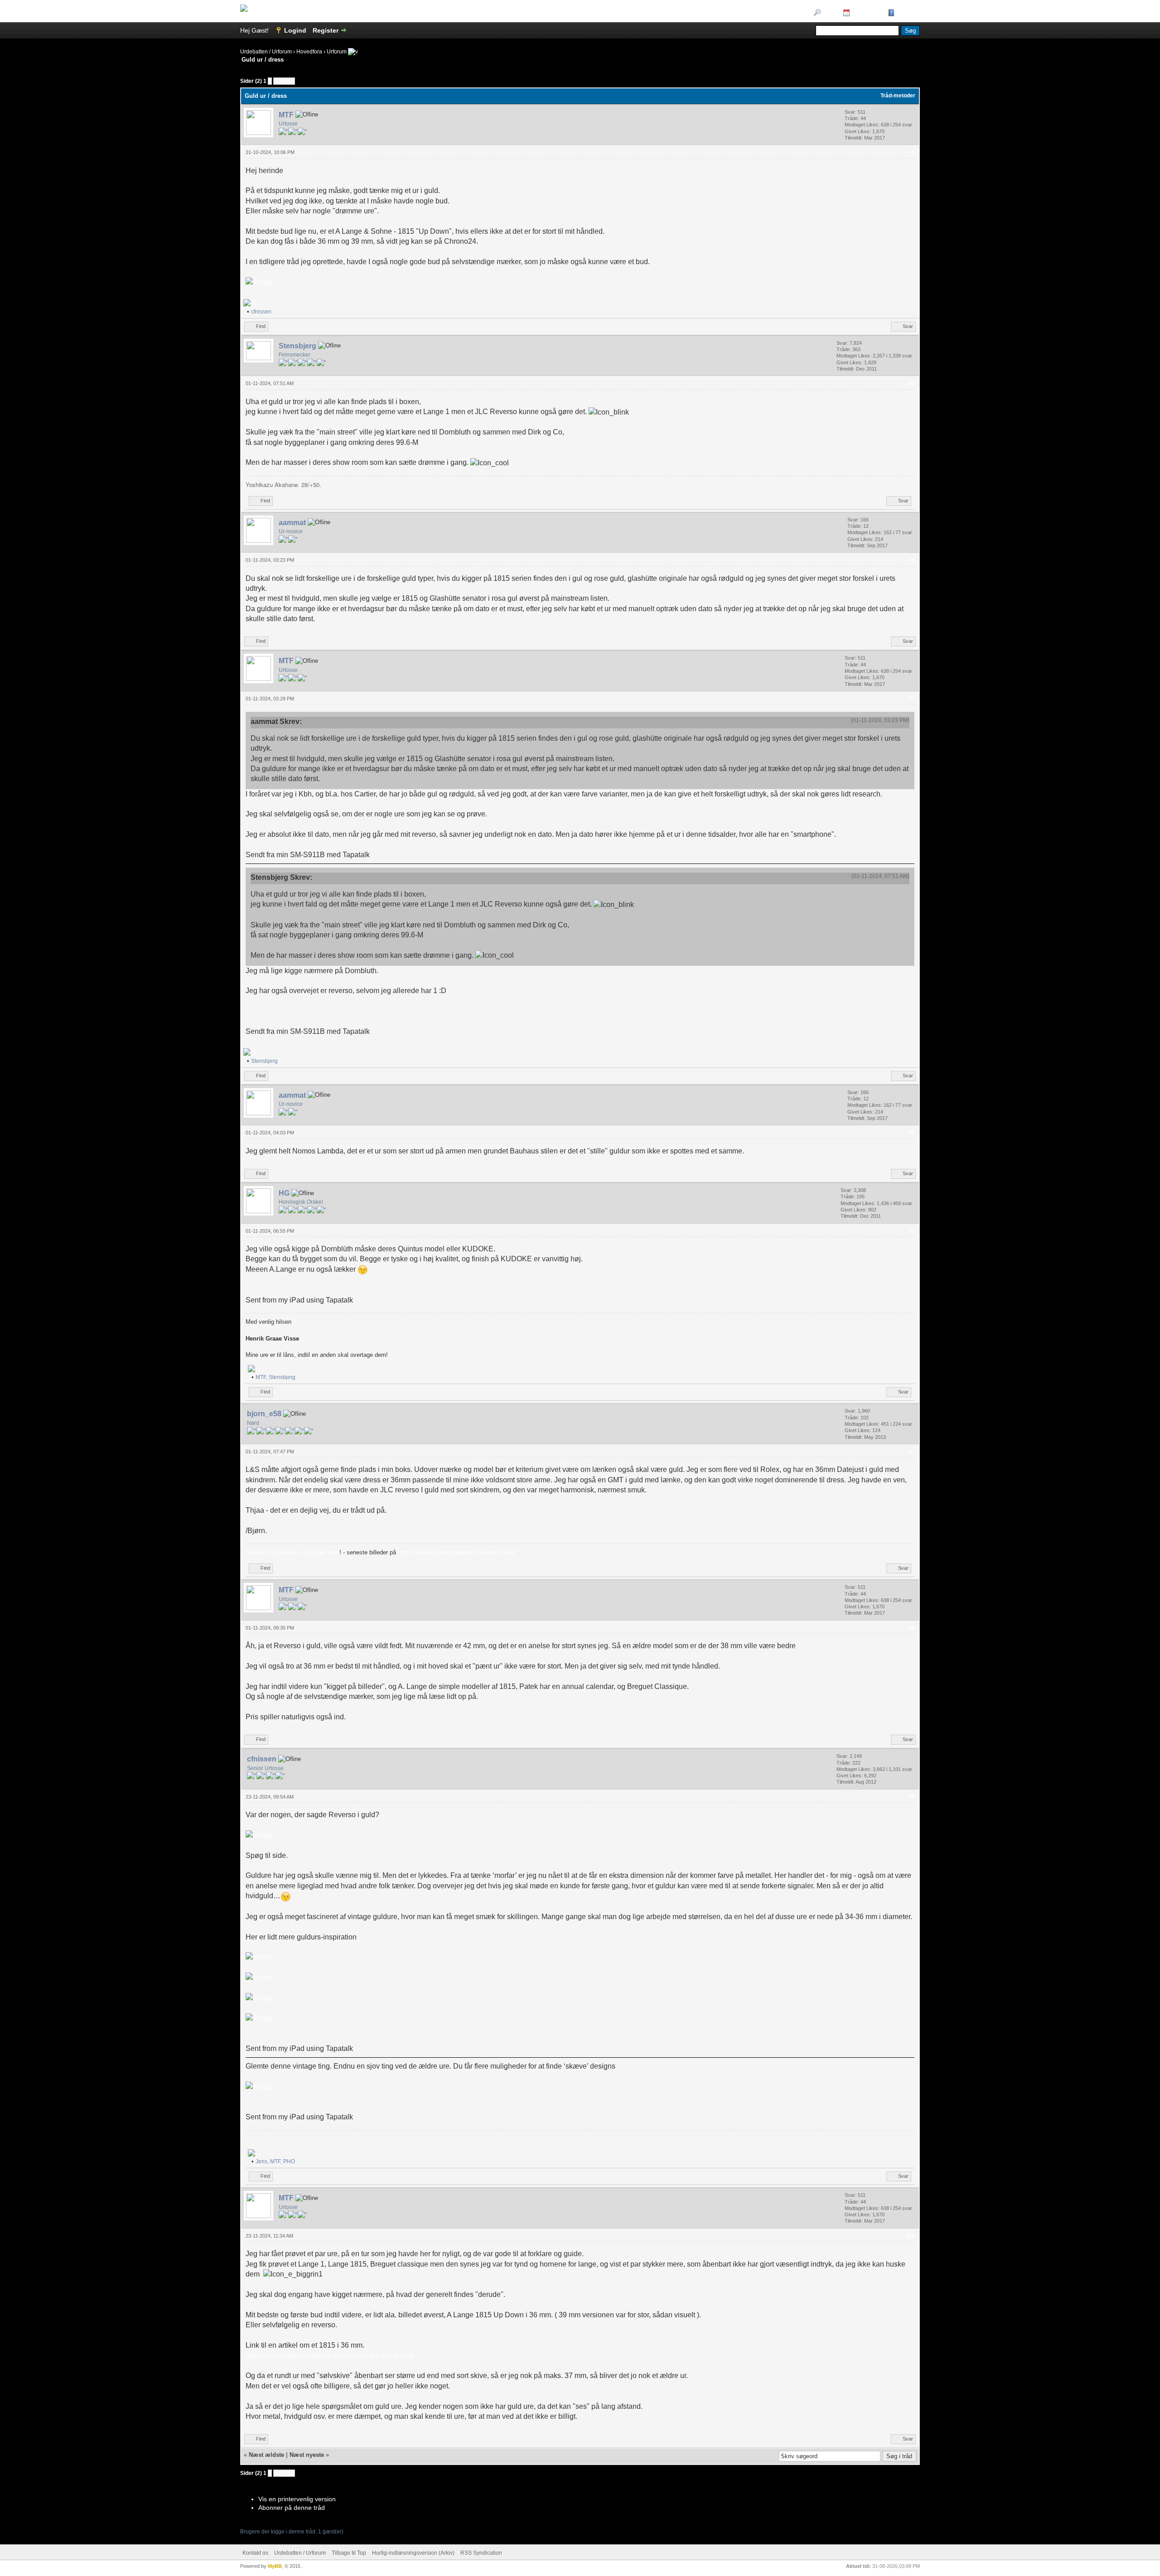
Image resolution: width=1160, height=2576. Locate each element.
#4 (912, 699)
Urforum (337, 52)
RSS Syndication (481, 2553)
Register (326, 30)
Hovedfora (309, 52)
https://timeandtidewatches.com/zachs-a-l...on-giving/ (330, 2356)
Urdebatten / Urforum (266, 52)
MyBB (275, 2566)
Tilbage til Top (349, 2553)
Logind (295, 30)
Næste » (284, 81)
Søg (829, 13)
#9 (912, 1797)
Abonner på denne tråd (292, 2508)
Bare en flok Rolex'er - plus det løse (292, 1552)
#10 (910, 2236)
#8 (912, 1628)
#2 (912, 383)
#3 (912, 560)
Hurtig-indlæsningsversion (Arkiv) (413, 2553)
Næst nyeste (307, 2455)
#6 (912, 1231)
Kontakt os (255, 2553)
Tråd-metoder (898, 96)
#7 (912, 1452)
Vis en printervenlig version (297, 2499)
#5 (912, 1133)
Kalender (866, 13)
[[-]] (250, 303)
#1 (912, 152)
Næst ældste (266, 2455)
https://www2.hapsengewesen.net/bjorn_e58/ (456, 1552)
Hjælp (906, 13)
